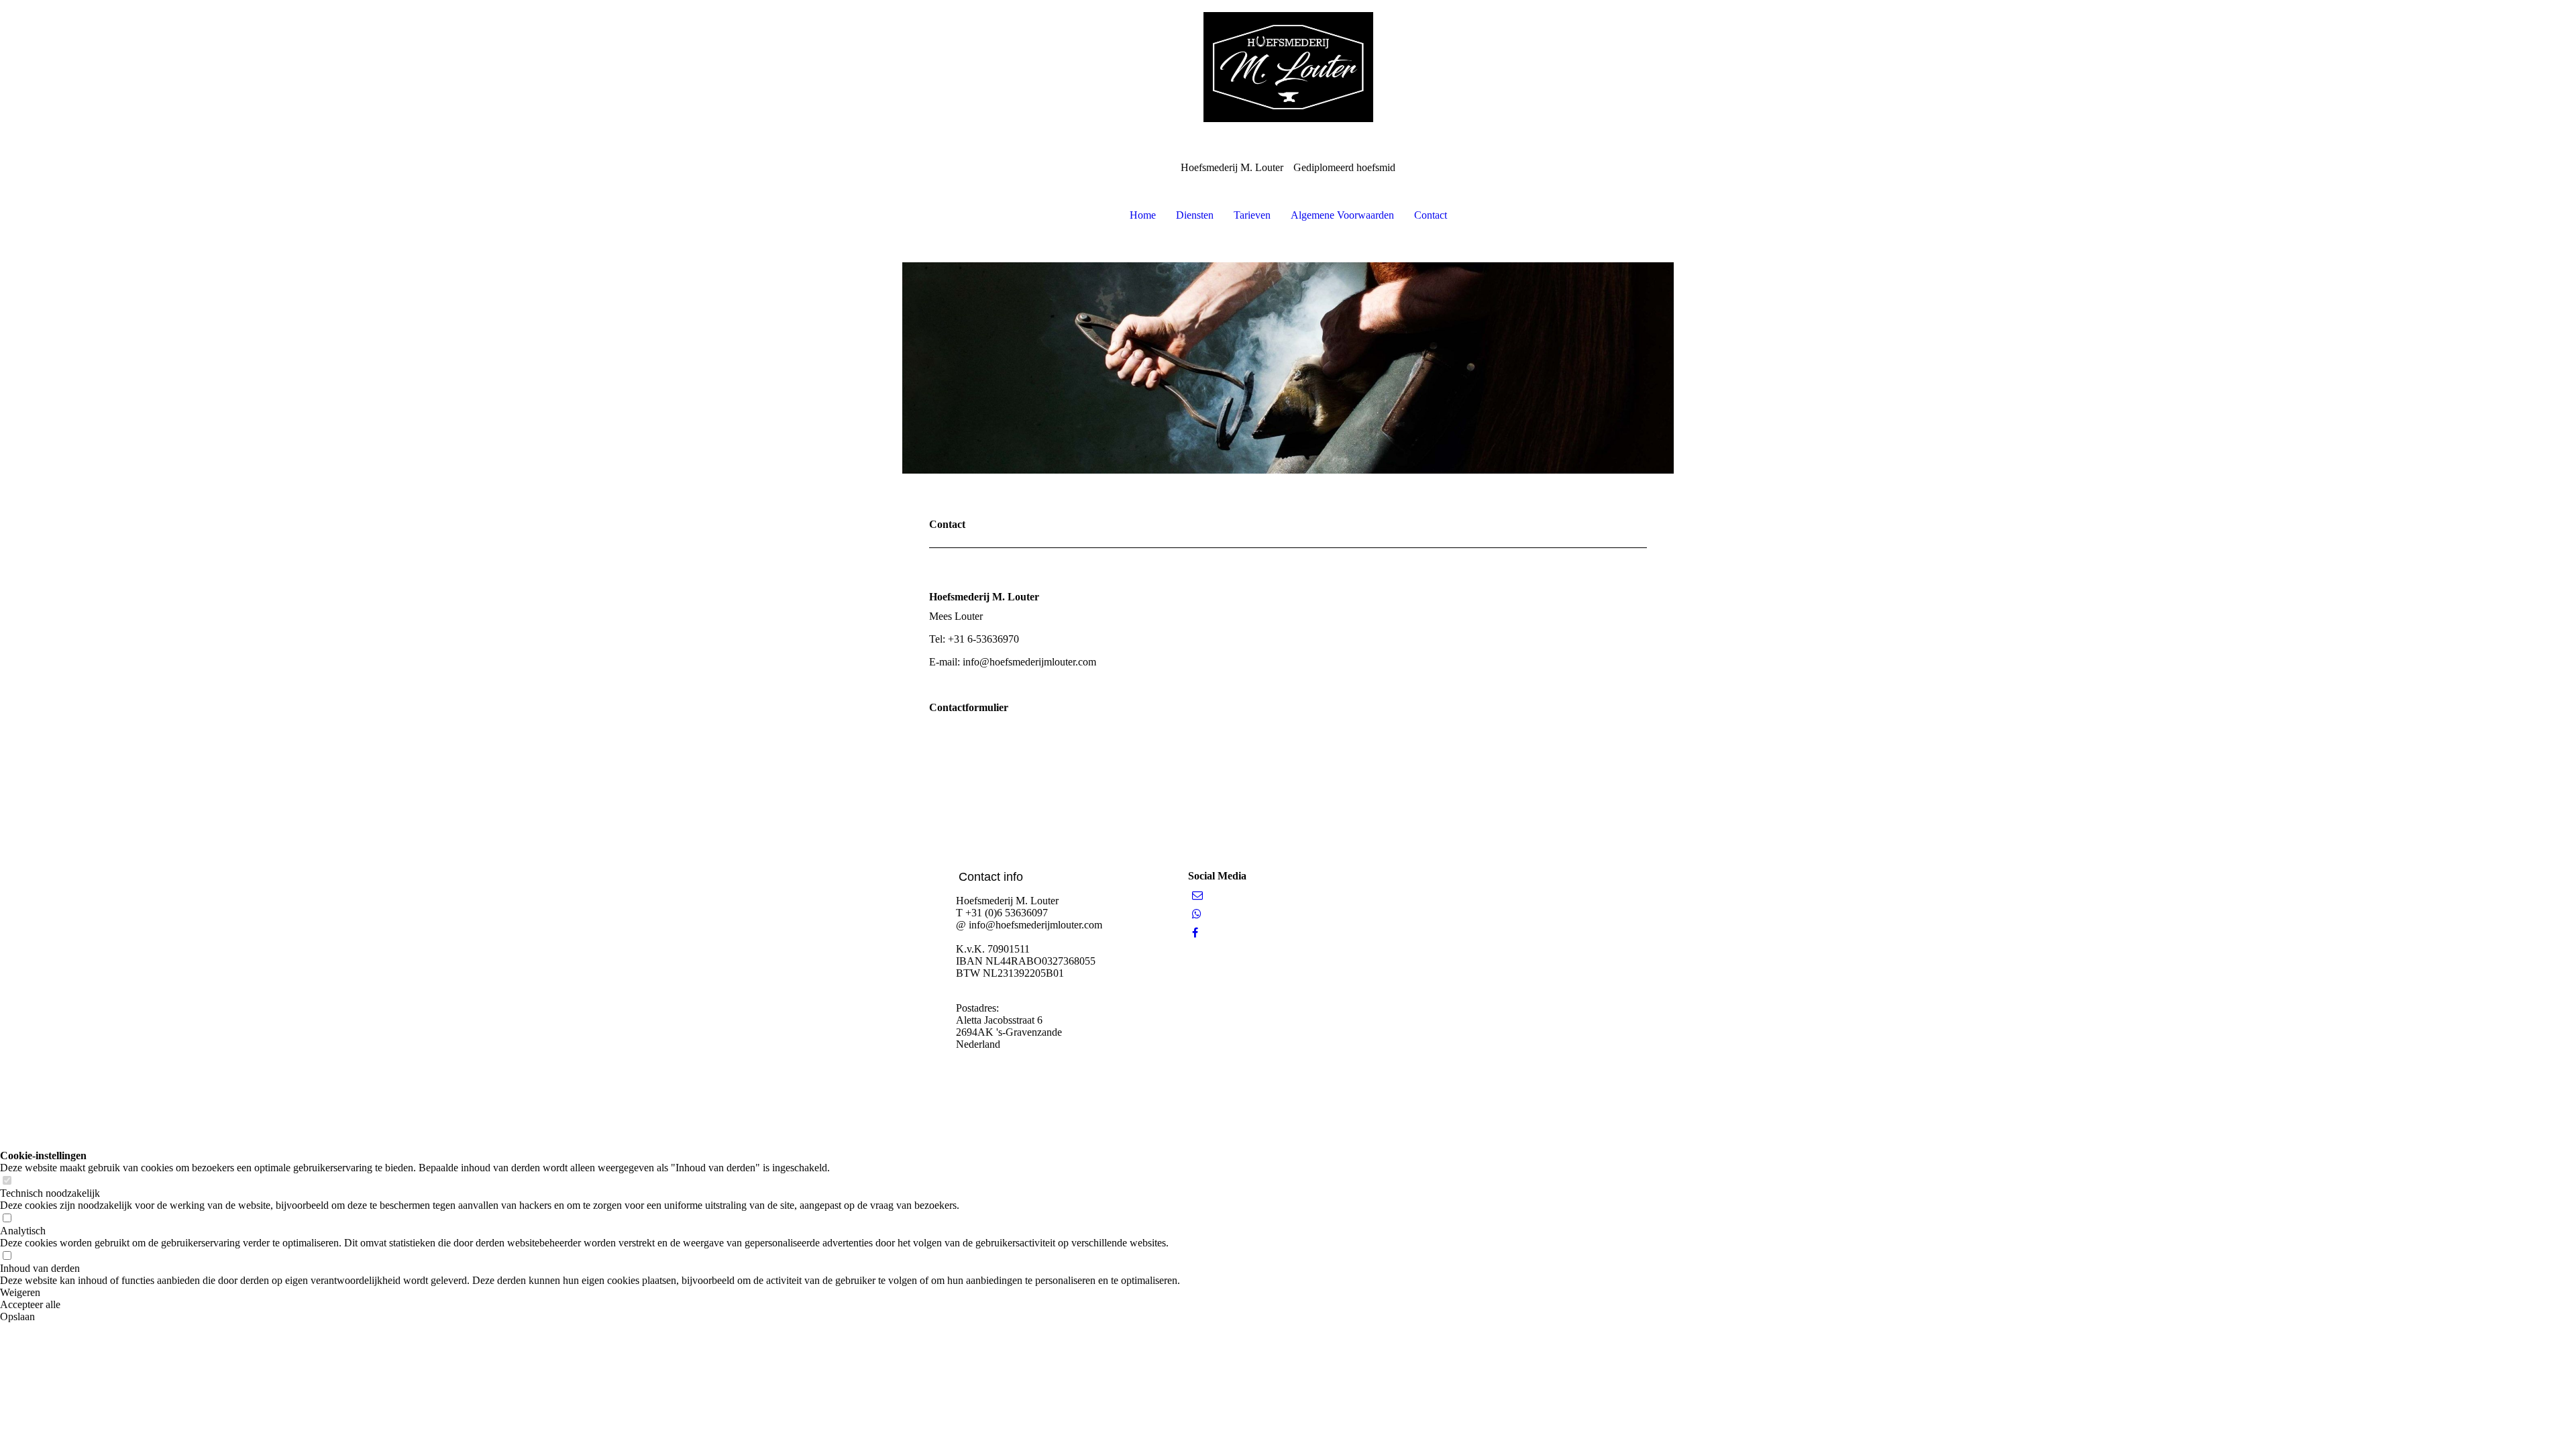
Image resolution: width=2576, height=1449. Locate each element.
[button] (590, 1293)
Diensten (1195, 215)
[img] (1288, 67)
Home (1143, 215)
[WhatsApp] (1197, 914)
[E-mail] (1197, 895)
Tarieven (1252, 215)
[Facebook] (1195, 933)
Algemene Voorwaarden (1342, 215)
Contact (1431, 215)
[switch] (7, 1181)
